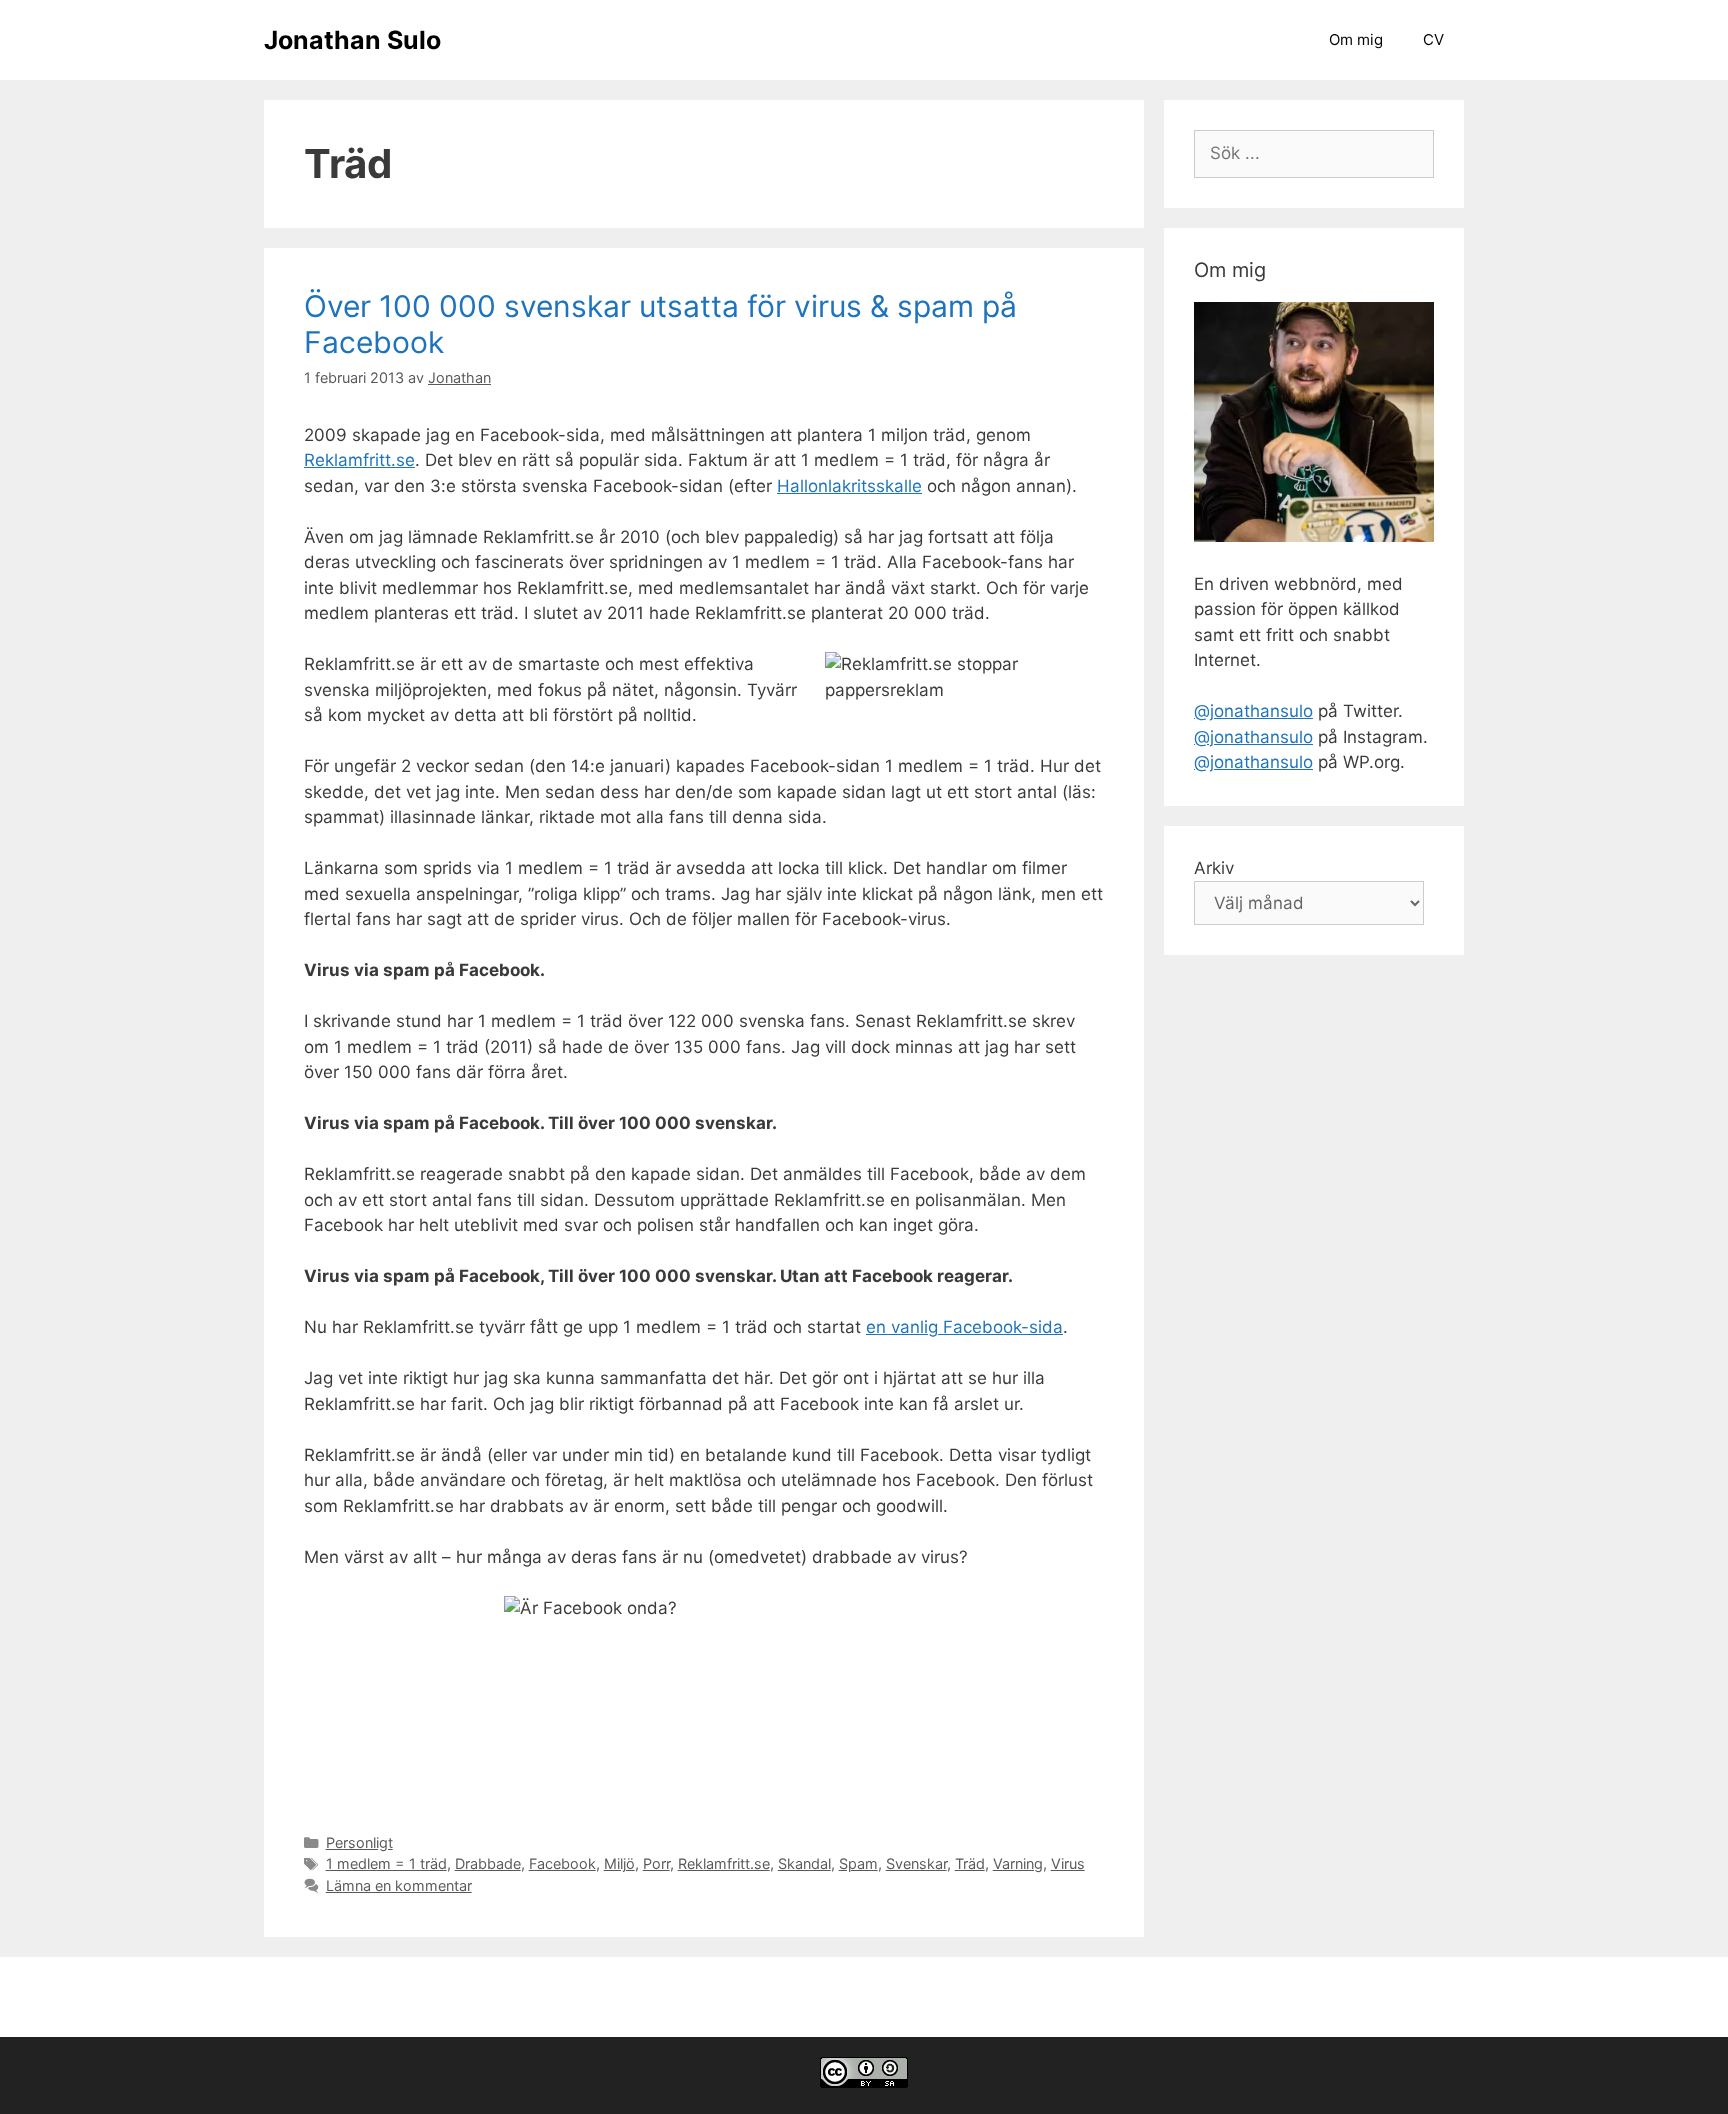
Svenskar (916, 1863)
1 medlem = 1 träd (386, 1863)
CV (1433, 39)
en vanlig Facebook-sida (964, 1327)
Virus (1068, 1863)
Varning (1018, 1863)
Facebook (562, 1863)
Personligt (359, 1842)
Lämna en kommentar (399, 1885)
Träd (970, 1863)
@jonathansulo (1253, 711)
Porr (656, 1863)
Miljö (619, 1863)
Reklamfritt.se (359, 460)
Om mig (1356, 39)
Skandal (804, 1863)
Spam (858, 1863)
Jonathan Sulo (352, 40)
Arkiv (1214, 868)
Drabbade (488, 1863)
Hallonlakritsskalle (849, 486)
